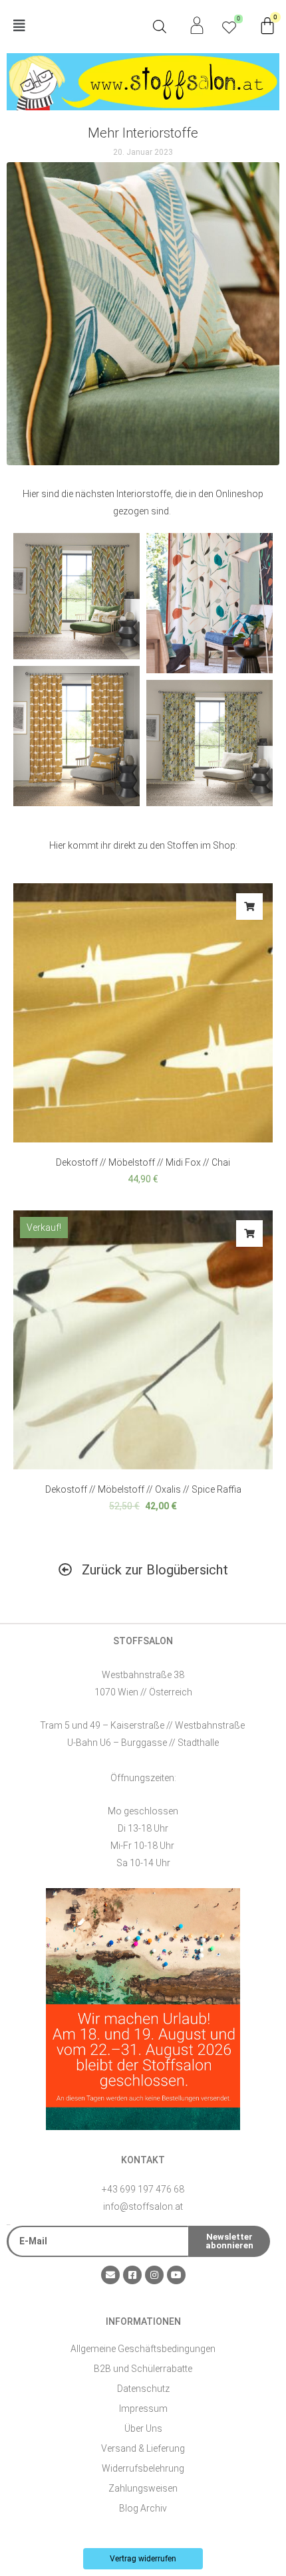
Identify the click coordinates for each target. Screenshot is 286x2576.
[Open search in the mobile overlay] (160, 27)
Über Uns (143, 2428)
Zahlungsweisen (143, 2488)
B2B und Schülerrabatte (143, 2369)
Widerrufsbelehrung (143, 2468)
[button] (75, 26)
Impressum (143, 2409)
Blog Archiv (143, 2508)
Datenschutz (143, 2389)
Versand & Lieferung (143, 2448)
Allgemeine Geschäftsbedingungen (143, 2349)
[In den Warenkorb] (249, 907)
